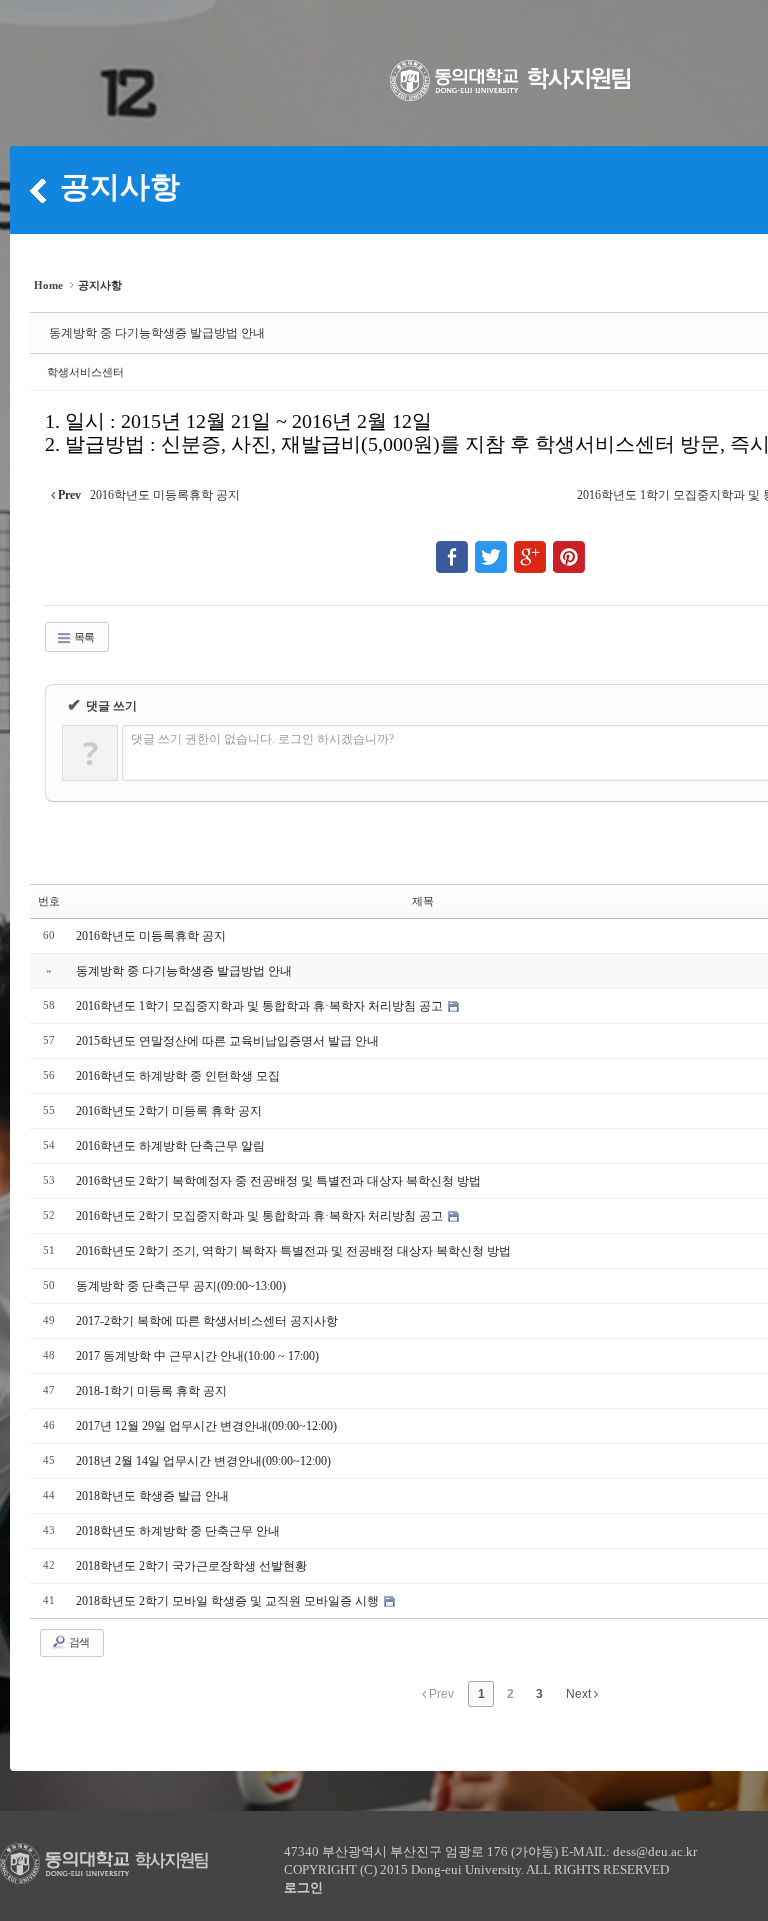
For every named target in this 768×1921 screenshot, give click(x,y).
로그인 (303, 1887)
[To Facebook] (452, 548)
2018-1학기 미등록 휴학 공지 (151, 1391)
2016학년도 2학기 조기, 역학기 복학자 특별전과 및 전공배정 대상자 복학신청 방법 (293, 1251)
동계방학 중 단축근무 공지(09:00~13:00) (181, 1286)
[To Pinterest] (569, 548)
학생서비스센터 (85, 372)
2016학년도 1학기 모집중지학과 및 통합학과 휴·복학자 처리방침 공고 (261, 1006)
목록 (83, 637)
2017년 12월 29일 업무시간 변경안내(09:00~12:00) (206, 1426)
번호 (49, 901)
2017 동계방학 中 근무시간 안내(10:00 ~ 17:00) (197, 1356)
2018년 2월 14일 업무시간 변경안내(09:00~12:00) (203, 1461)
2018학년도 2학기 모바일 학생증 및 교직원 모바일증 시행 (229, 1601)
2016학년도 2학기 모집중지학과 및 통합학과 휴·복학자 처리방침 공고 (261, 1216)
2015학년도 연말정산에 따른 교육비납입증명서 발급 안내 (227, 1041)
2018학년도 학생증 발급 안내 (152, 1496)
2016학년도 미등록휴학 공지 (151, 936)
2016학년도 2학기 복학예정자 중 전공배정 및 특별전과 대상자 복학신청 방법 (278, 1181)
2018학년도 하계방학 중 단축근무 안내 (178, 1531)
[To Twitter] (491, 548)
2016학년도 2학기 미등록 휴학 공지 (169, 1111)
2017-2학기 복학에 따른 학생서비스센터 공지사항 (207, 1321)
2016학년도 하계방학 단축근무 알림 (170, 1146)
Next (580, 1694)
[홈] (38, 190)
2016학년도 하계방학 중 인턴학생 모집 (178, 1076)
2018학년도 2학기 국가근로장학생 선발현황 (191, 1566)
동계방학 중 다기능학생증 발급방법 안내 (157, 333)
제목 (423, 901)
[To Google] (530, 548)
